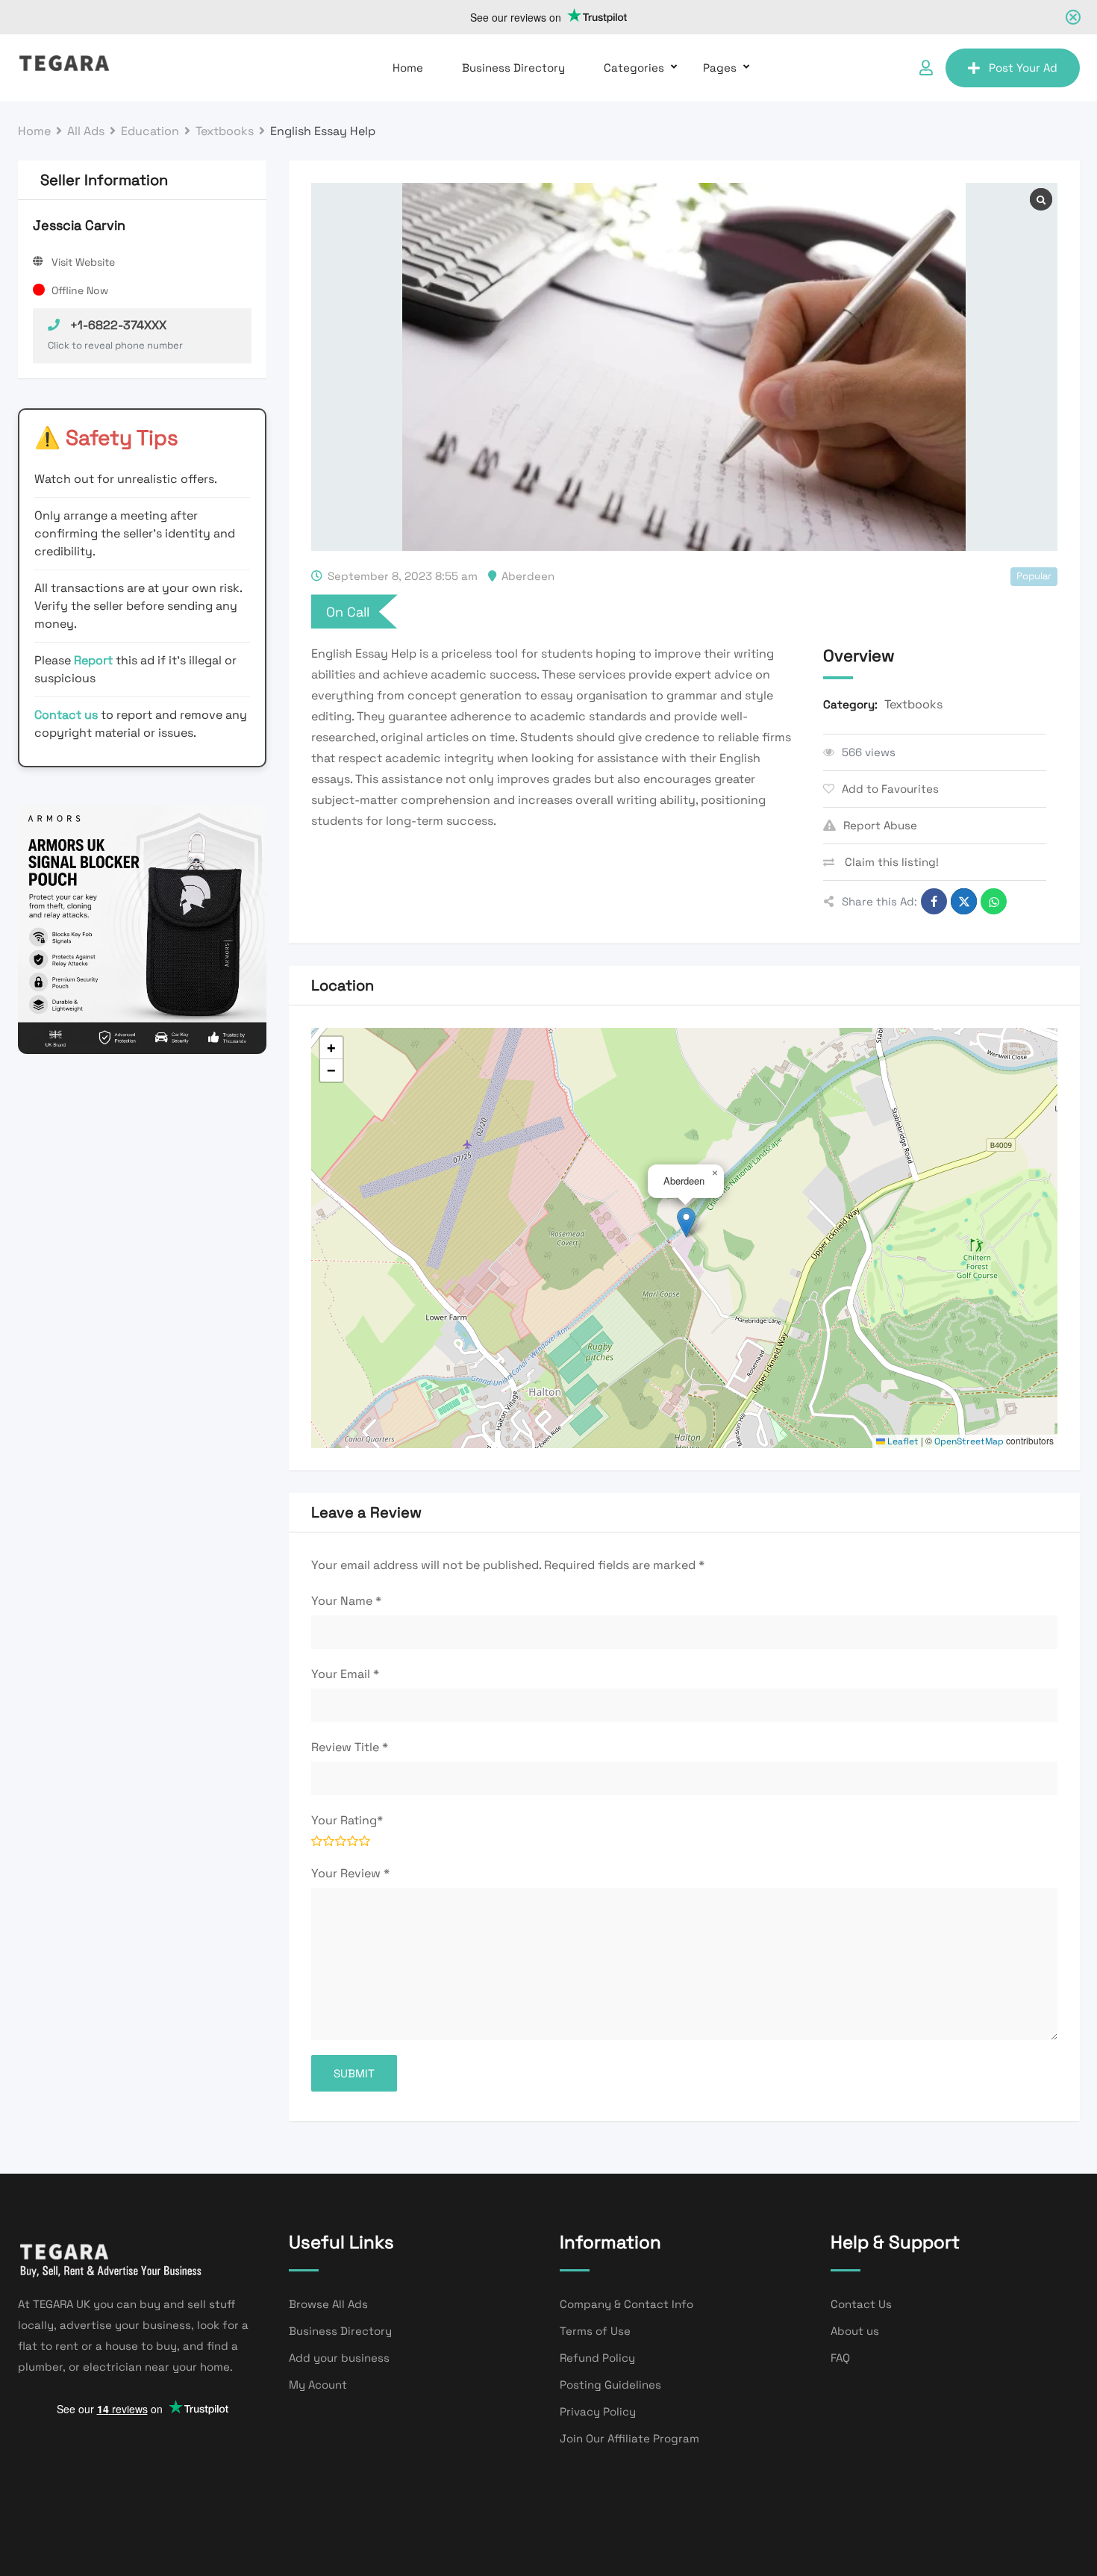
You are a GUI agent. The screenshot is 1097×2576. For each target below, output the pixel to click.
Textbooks (913, 704)
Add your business (339, 2358)
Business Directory (513, 68)
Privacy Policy (598, 2411)
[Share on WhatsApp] (994, 901)
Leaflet (902, 1441)
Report (95, 660)
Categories (634, 68)
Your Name (346, 1601)
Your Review (350, 1873)
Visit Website (83, 262)
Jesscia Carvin (79, 225)
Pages (720, 68)
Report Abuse (880, 825)
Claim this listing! (890, 862)
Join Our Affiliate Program (629, 2438)
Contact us (66, 715)
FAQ (840, 2358)
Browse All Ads (328, 2304)
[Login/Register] (926, 68)
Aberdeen (528, 576)
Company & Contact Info (626, 2304)
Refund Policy (597, 2358)
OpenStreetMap (969, 1441)
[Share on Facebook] (934, 901)
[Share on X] (964, 901)
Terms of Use (595, 2331)
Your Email (345, 1674)
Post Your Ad (1023, 68)
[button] (686, 1222)
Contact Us (861, 2304)
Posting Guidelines (610, 2385)
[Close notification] (1073, 17)
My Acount (318, 2385)
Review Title (350, 1747)
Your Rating (347, 1820)
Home (408, 68)
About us (855, 2331)
